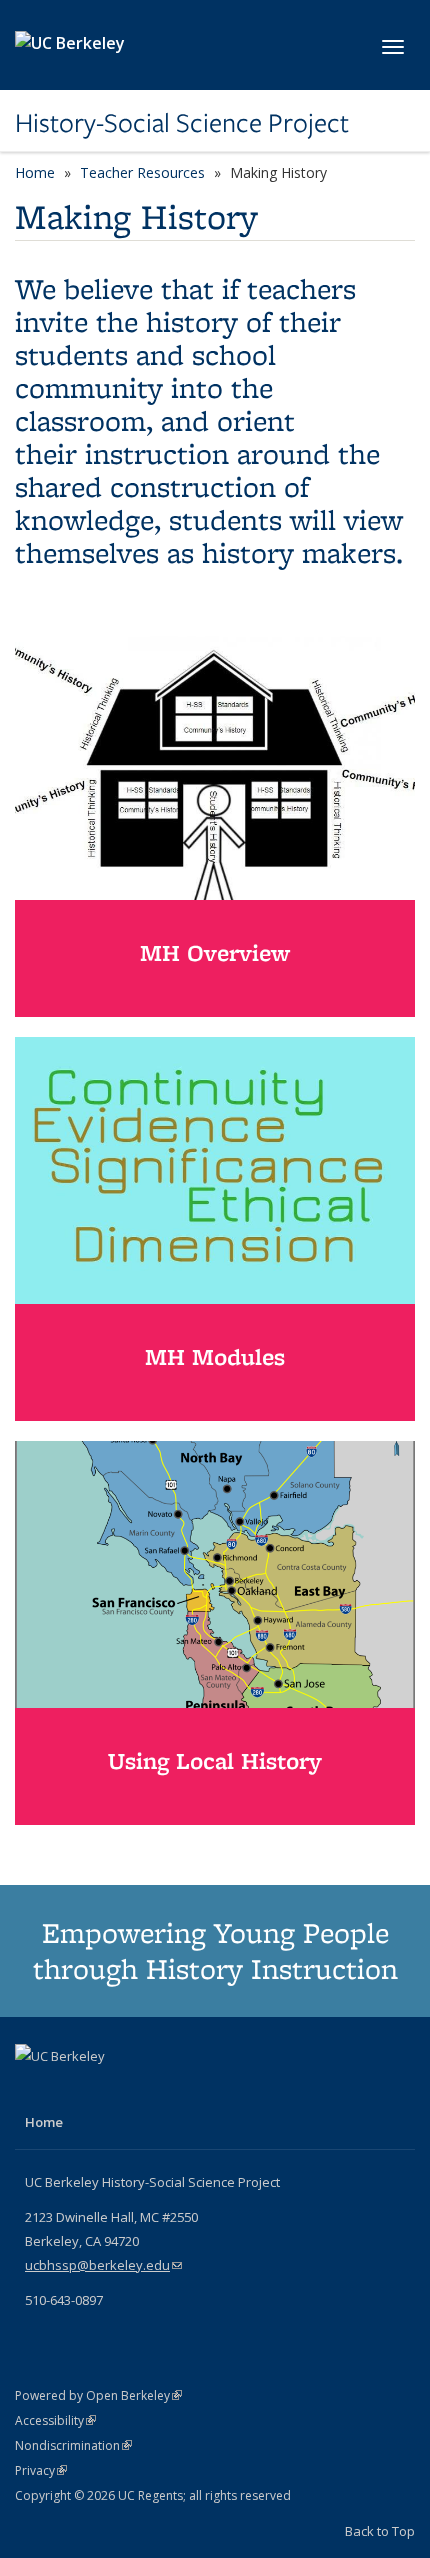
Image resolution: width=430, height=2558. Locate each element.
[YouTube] (33, 2090)
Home (35, 172)
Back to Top (380, 2531)
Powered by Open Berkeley (98, 2395)
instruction (161, 453)
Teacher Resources (142, 172)
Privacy (41, 2470)
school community (145, 371)
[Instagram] (72, 2090)
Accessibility (55, 2420)
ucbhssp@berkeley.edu (103, 2265)
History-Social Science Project (182, 123)
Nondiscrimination (73, 2445)
